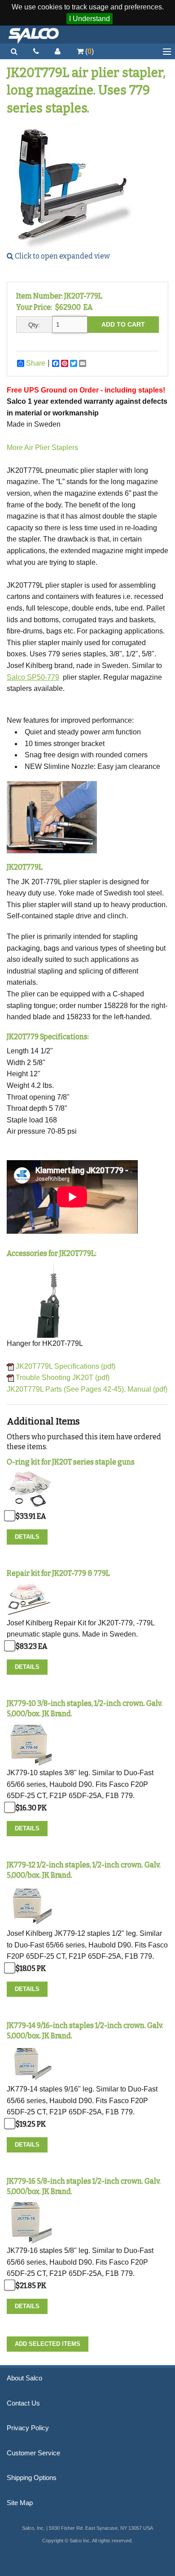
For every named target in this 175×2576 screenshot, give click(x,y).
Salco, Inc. (34, 35)
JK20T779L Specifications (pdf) (66, 1366)
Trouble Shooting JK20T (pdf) (63, 1378)
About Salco (24, 2378)
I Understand (90, 19)
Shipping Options (32, 2478)
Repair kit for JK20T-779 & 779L (58, 1573)
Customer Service (33, 2453)
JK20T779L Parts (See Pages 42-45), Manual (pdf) (87, 1389)
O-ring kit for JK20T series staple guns (71, 1462)
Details (27, 1537)
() (89, 51)
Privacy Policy (28, 2428)
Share (36, 363)
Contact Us (23, 2403)
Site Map (20, 2503)
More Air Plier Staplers (42, 448)
